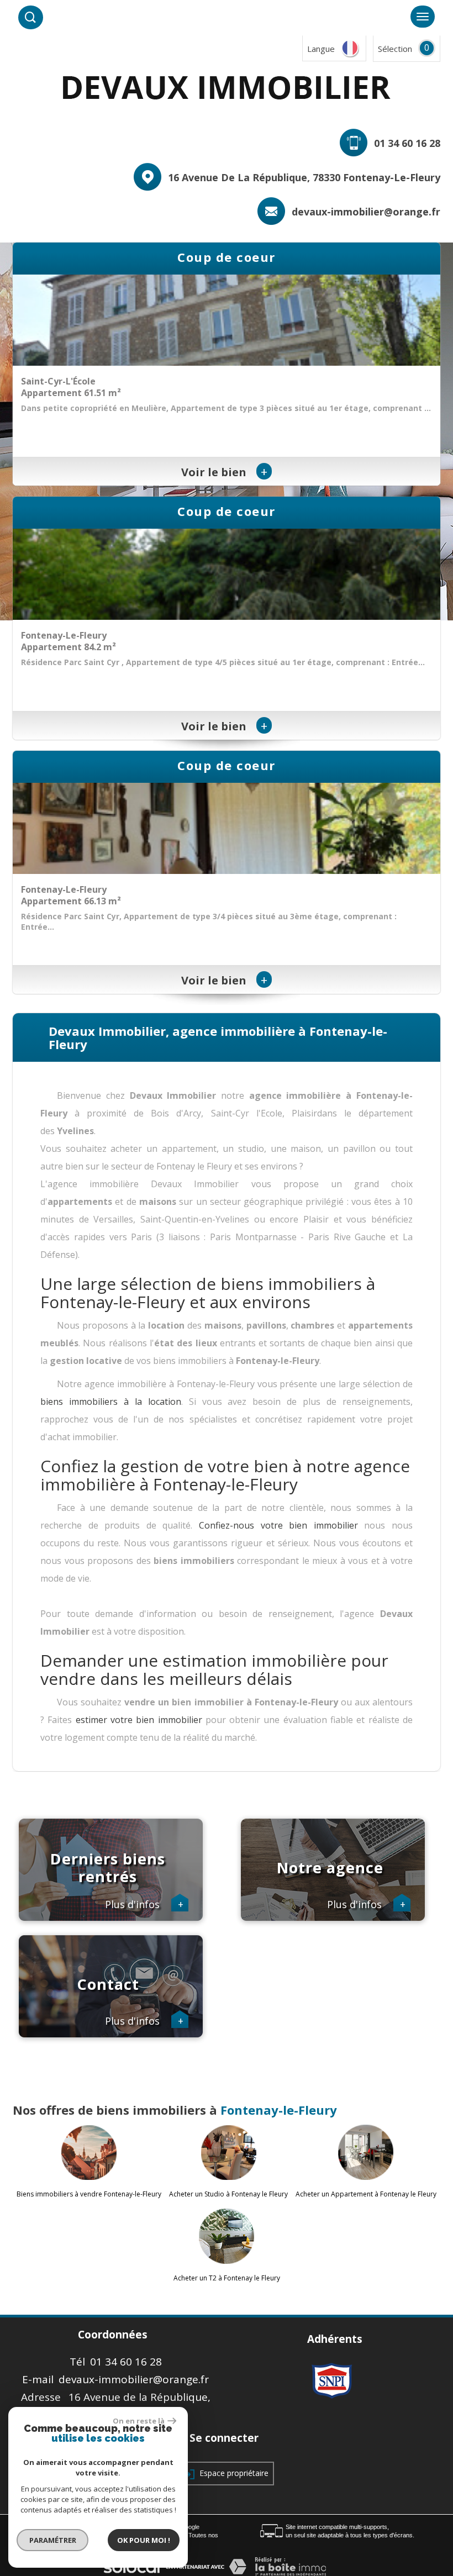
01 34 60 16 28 (407, 143)
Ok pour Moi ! (144, 2540)
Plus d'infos (144, 1905)
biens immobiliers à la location (111, 1402)
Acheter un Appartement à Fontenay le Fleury (366, 2194)
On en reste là (139, 2421)
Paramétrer (53, 2540)
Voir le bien (224, 472)
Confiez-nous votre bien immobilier (281, 1525)
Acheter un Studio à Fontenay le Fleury (228, 2194)
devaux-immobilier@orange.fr (366, 212)
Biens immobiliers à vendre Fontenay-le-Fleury (89, 2194)
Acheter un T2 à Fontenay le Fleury (227, 2278)
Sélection (395, 49)
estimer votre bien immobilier (139, 1720)
